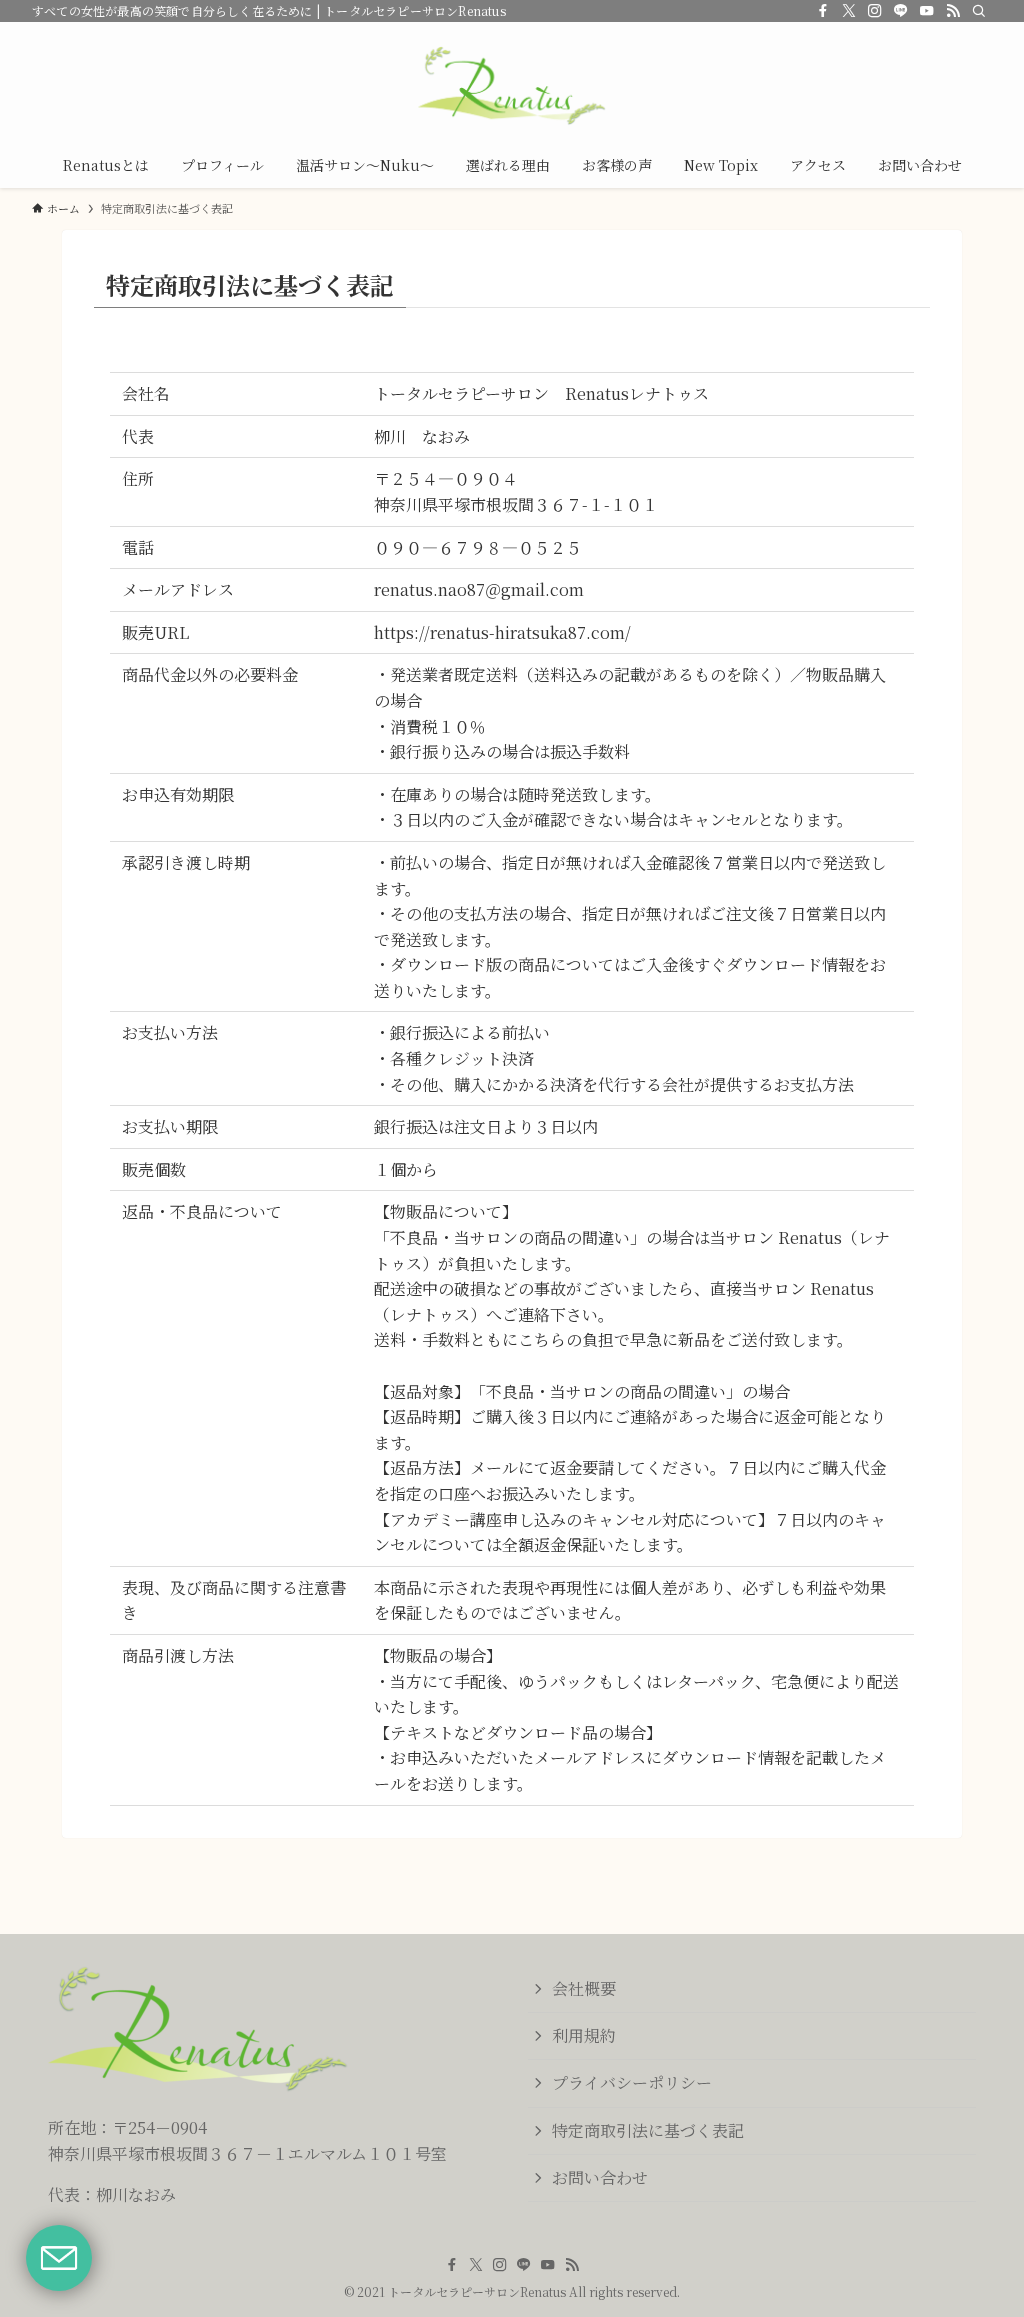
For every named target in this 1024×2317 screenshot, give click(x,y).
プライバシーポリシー (632, 2082)
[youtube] (927, 11)
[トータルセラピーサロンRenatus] (512, 86)
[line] (901, 11)
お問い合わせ (600, 2177)
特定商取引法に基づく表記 (648, 2130)
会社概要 (584, 1988)
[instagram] (875, 11)
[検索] (979, 11)
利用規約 (584, 2035)
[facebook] (823, 11)
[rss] (953, 11)
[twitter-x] (849, 11)
